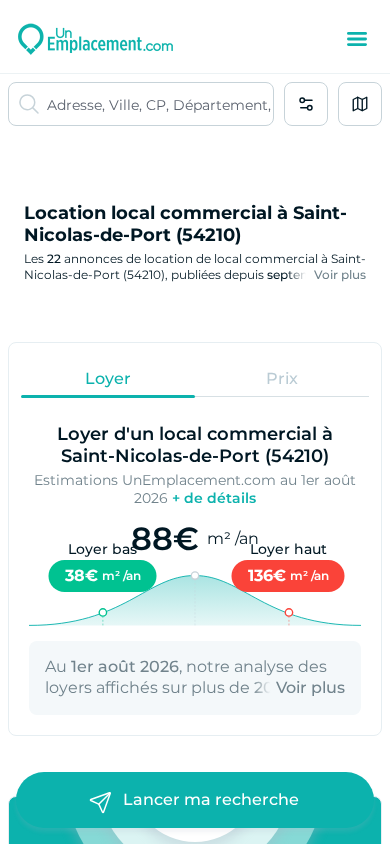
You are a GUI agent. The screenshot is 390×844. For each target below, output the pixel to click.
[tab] (108, 378)
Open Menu (357, 39)
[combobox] (160, 104)
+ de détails (214, 498)
